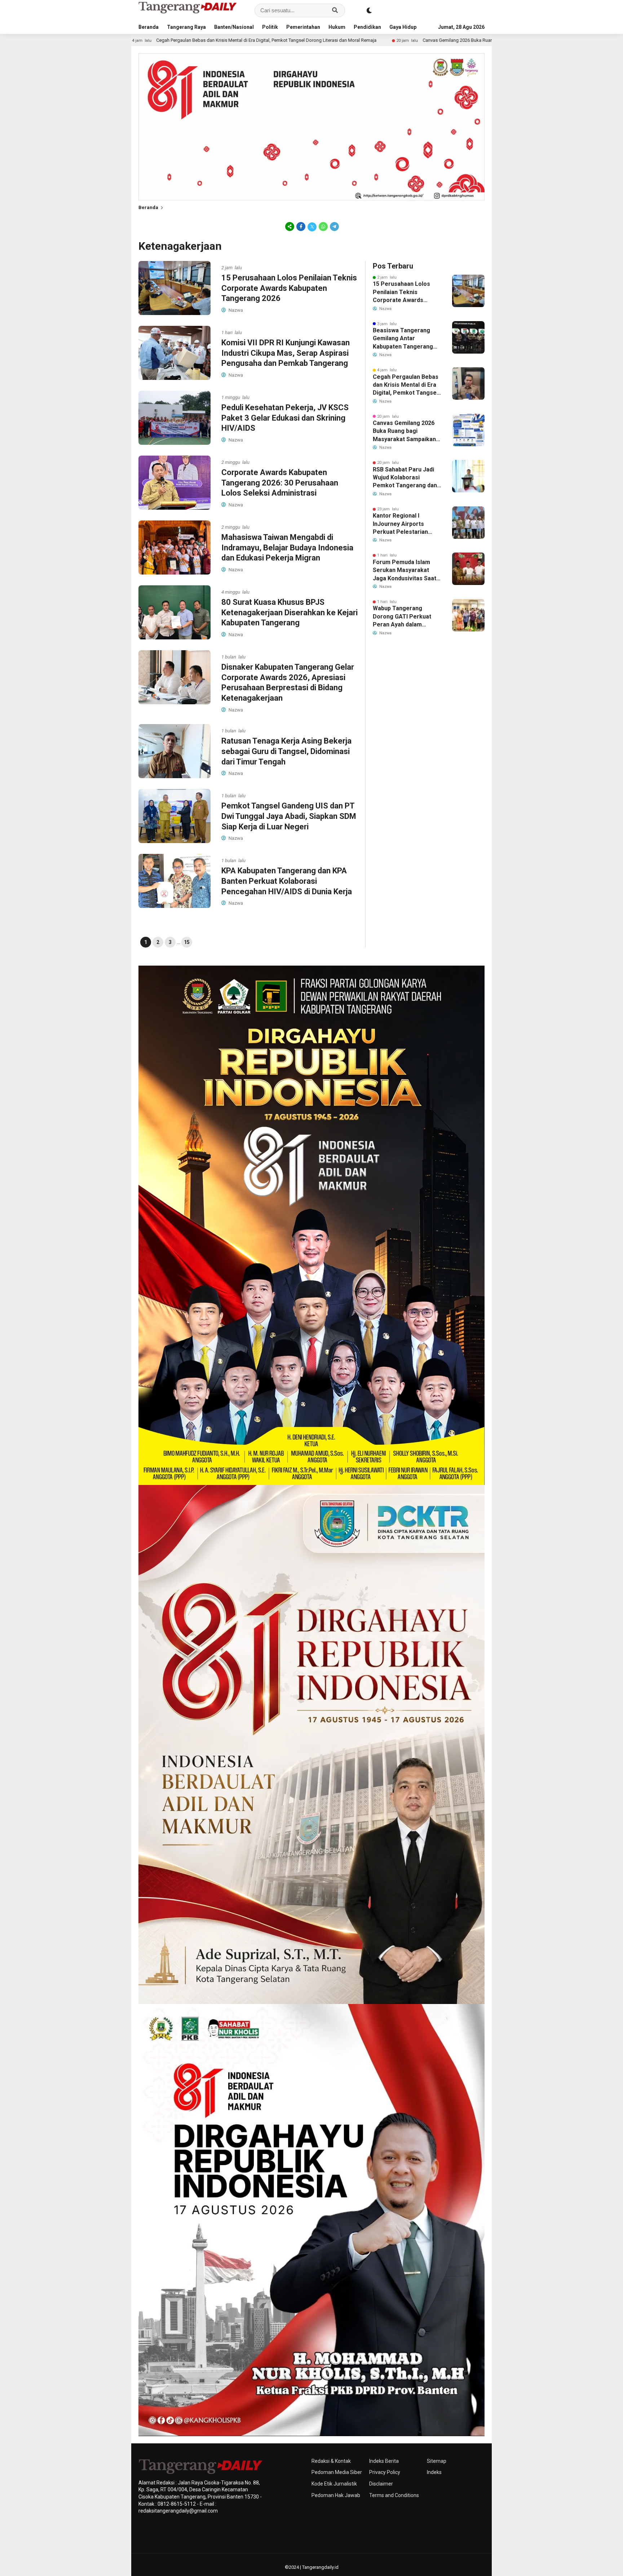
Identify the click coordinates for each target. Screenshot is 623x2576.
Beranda (149, 27)
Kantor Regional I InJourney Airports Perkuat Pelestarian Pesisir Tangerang (400, 524)
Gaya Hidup (403, 27)
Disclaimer (381, 2484)
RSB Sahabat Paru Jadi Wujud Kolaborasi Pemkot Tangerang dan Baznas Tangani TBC (405, 478)
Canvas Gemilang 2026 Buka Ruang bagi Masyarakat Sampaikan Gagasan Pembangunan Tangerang (380, 40)
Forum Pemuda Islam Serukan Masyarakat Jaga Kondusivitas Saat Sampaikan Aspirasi (405, 571)
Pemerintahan (303, 27)
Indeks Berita (384, 2461)
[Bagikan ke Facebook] (301, 226)
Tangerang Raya (186, 27)
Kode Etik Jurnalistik (334, 2484)
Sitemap (437, 2461)
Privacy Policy (385, 2472)
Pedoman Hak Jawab (336, 2495)
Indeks (434, 2472)
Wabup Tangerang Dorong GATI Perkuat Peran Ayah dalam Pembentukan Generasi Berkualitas (405, 617)
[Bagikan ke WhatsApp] (323, 226)
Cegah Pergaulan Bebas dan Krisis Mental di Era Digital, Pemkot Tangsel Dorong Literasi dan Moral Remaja (406, 385)
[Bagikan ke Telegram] (334, 226)
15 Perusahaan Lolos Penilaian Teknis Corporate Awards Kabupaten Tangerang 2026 (289, 288)
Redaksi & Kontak (331, 2461)
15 (187, 942)
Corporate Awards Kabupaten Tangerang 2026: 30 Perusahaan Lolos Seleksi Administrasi (280, 483)
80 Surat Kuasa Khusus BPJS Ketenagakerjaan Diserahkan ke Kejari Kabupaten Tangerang (290, 612)
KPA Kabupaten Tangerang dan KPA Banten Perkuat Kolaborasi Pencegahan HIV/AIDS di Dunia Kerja (287, 881)
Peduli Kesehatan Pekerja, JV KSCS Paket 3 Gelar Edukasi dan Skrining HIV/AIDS (285, 418)
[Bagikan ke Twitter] (312, 226)
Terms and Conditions (394, 2495)
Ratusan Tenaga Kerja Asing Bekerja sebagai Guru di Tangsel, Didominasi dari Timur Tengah (286, 751)
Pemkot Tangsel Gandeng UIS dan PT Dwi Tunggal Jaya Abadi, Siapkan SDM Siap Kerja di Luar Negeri (289, 816)
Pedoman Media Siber (337, 2472)
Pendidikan (367, 27)
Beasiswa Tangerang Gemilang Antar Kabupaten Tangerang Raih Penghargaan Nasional (403, 339)
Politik (270, 27)
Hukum (337, 27)
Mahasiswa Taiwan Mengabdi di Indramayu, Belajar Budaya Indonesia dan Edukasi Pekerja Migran (287, 547)
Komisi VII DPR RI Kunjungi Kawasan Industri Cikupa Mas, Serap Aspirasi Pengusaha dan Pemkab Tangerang (286, 353)
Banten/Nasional (234, 27)
